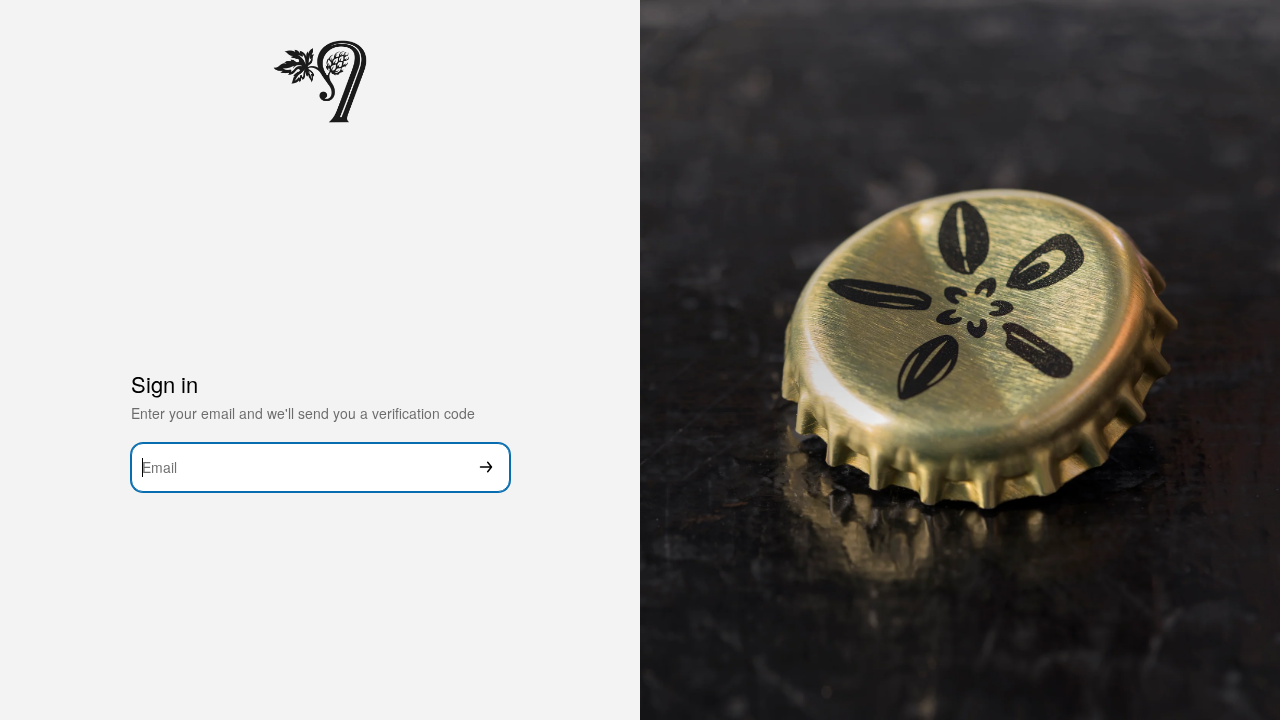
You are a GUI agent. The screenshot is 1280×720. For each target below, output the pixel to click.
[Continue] (486, 467)
